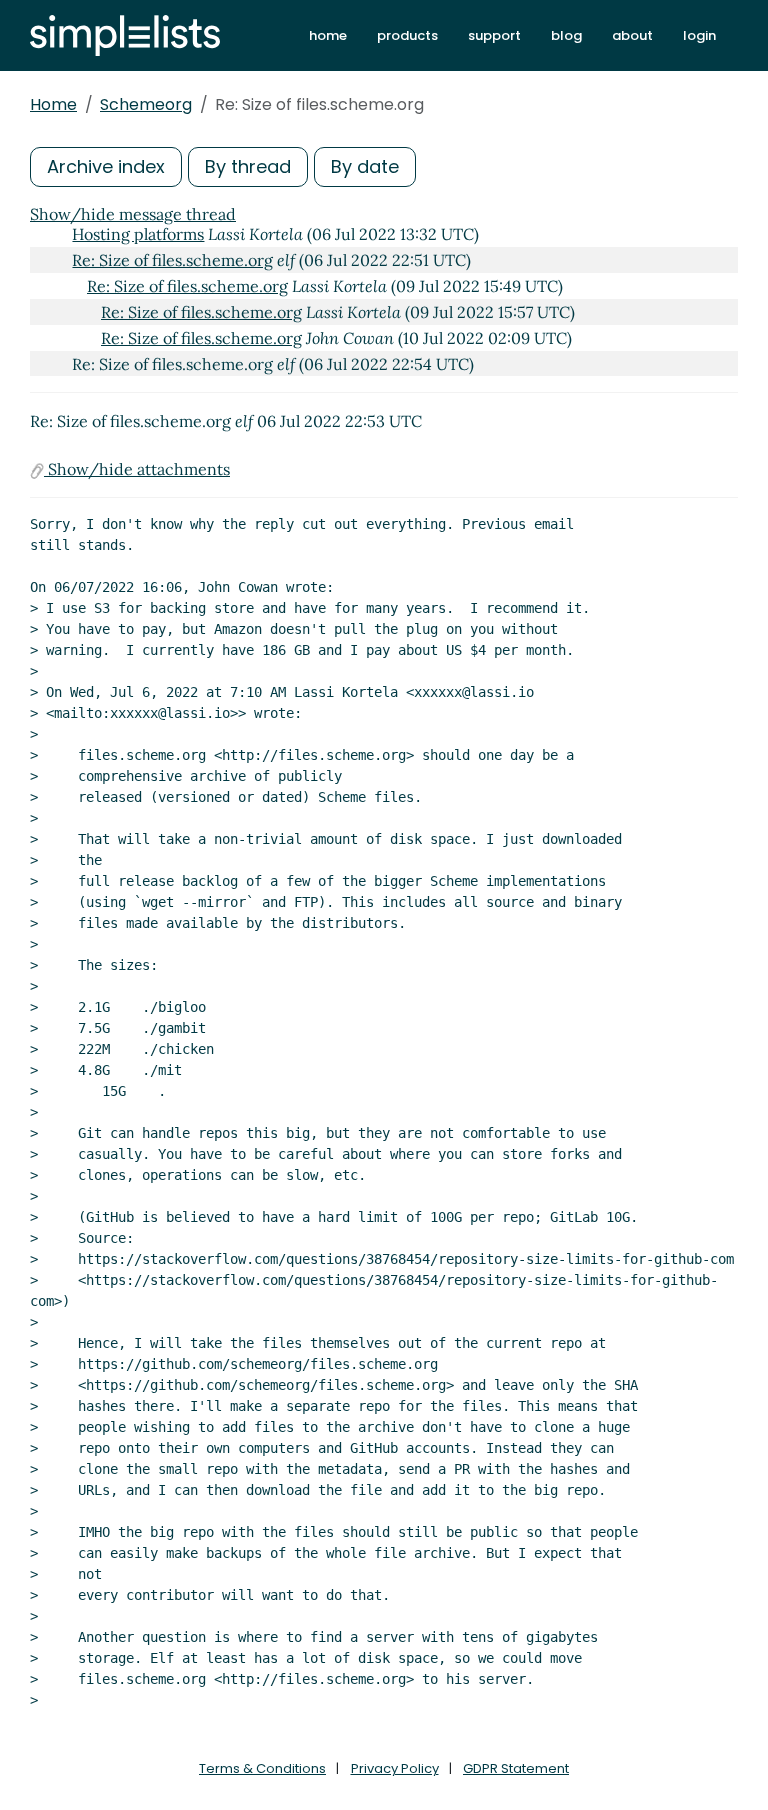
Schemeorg (146, 104)
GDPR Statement (516, 1768)
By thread (248, 166)
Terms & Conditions (262, 1768)
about (632, 35)
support (494, 35)
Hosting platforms (138, 234)
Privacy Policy (395, 1768)
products (407, 35)
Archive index (106, 166)
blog (566, 35)
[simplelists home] (125, 35)
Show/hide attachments (137, 469)
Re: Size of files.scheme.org (172, 260)
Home (53, 104)
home (328, 35)
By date (365, 166)
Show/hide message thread (133, 214)
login (699, 35)
